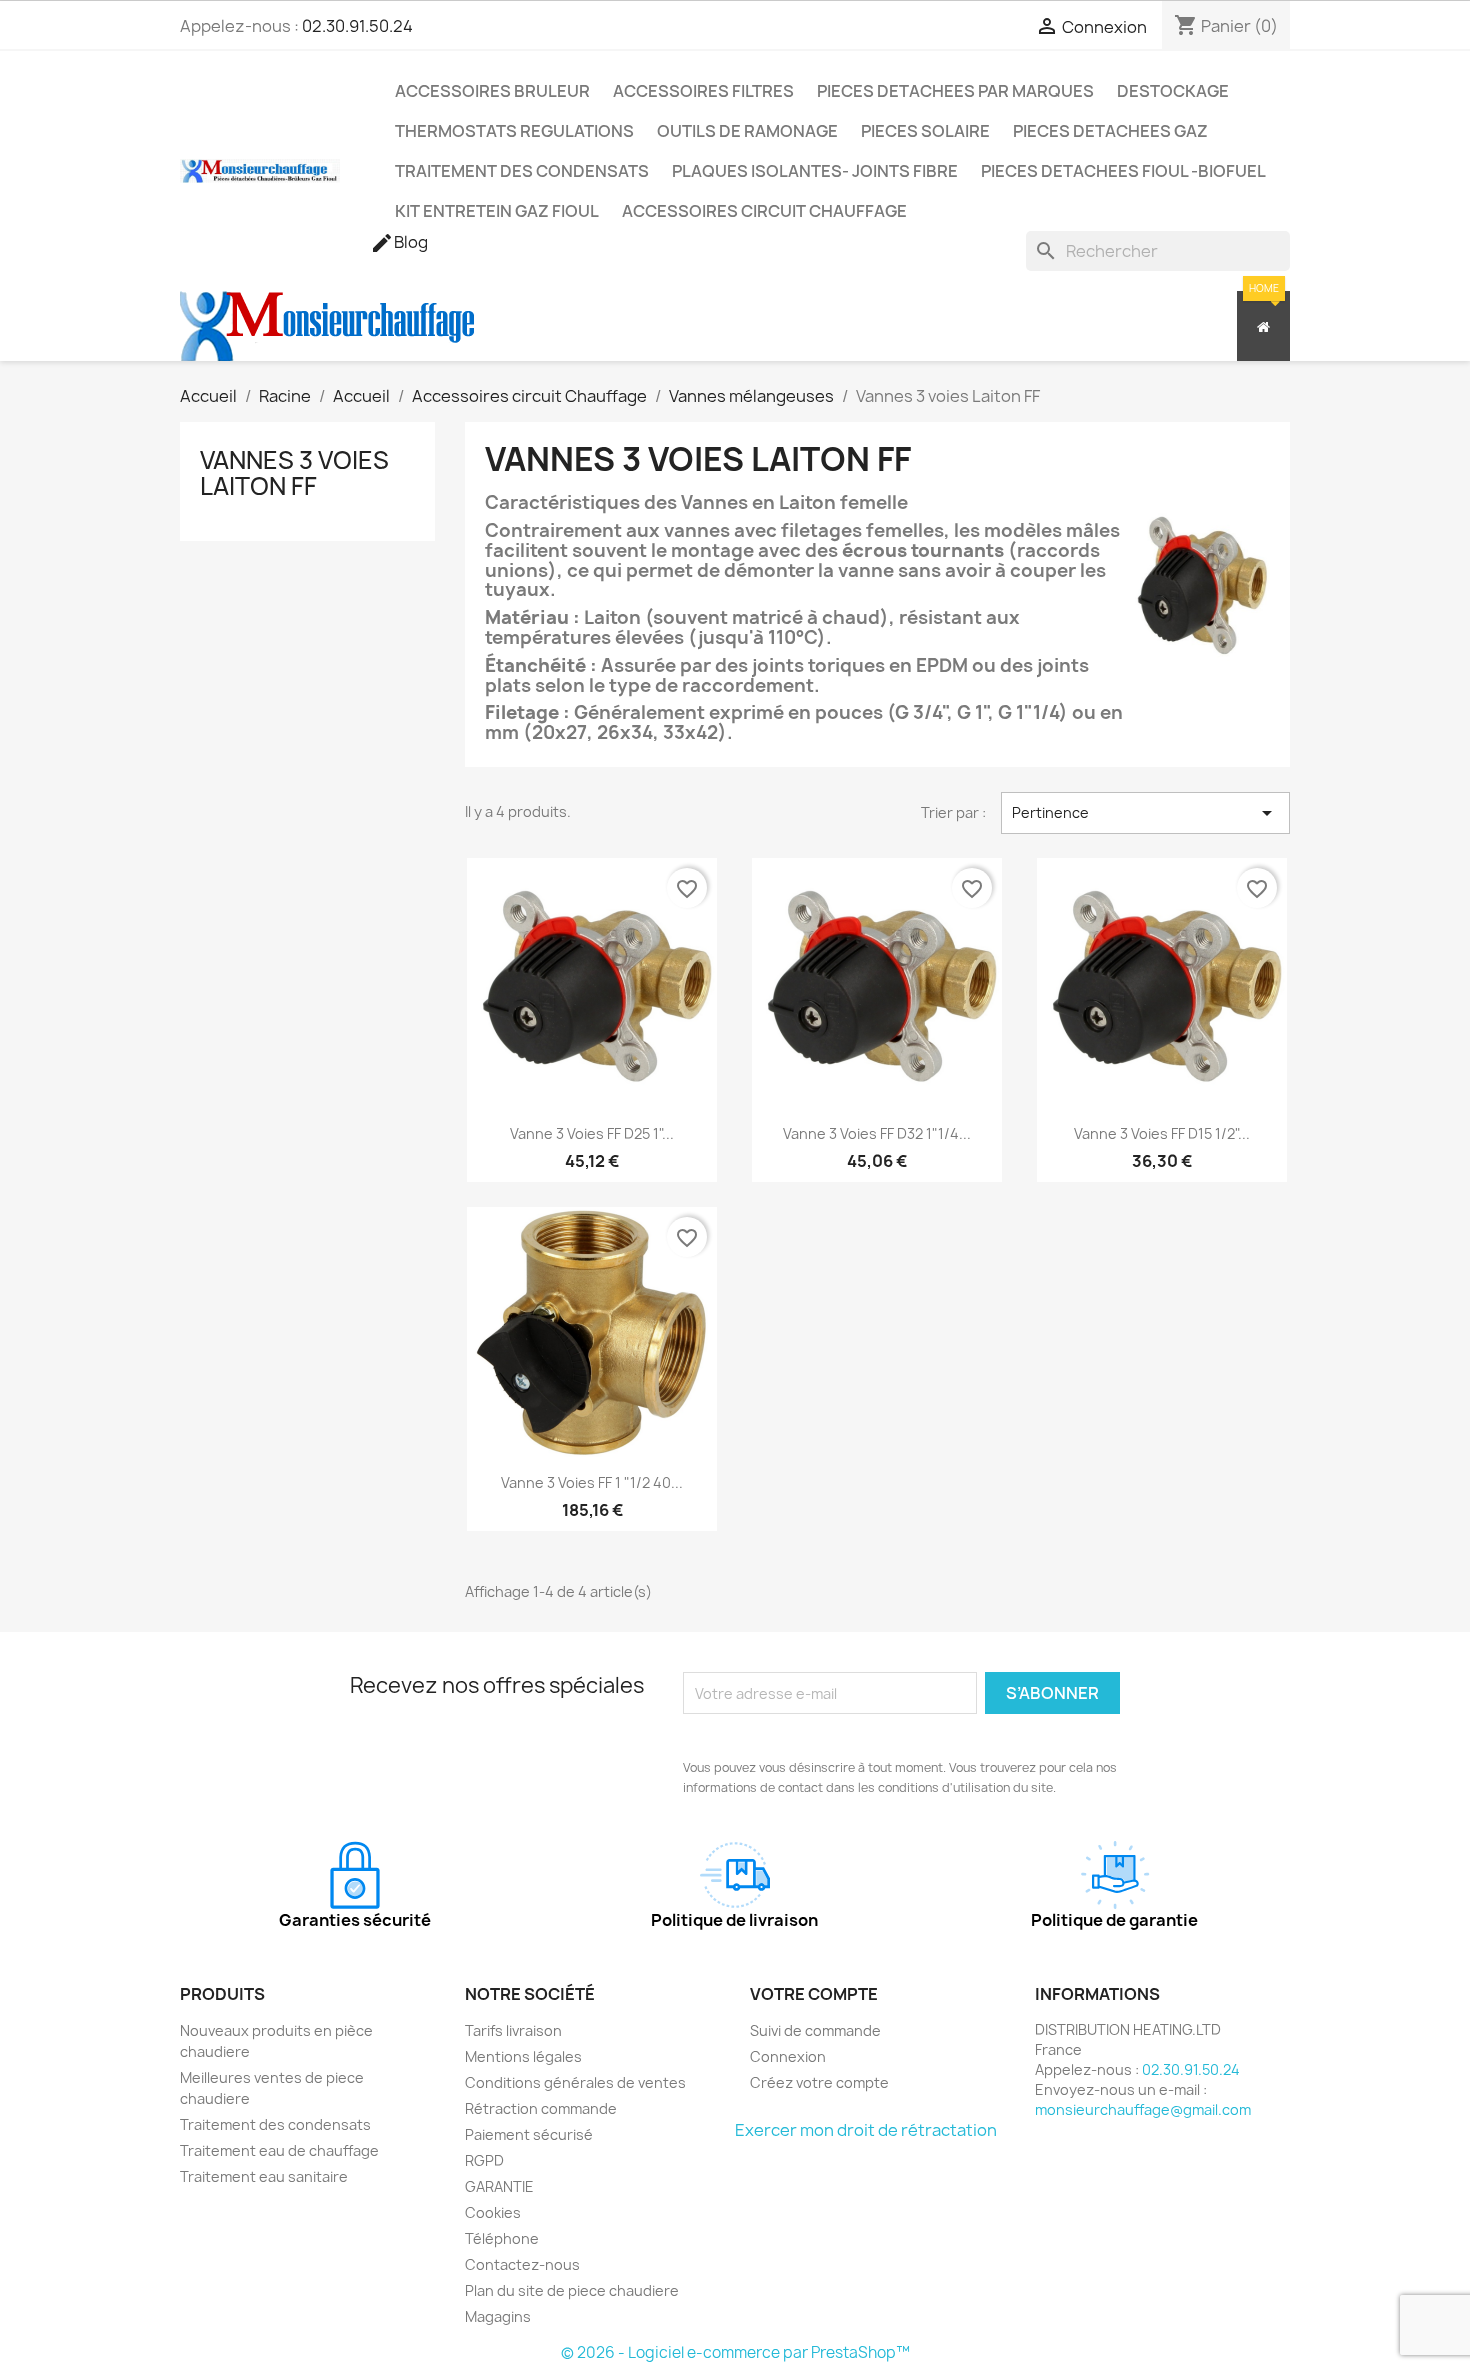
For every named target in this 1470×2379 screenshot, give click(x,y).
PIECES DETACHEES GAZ (1110, 131)
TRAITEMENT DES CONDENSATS (522, 171)
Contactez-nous (522, 2264)
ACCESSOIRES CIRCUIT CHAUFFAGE (764, 211)
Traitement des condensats (275, 2124)
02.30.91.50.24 (357, 26)
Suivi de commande (815, 2030)
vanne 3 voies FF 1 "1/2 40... (592, 1482)
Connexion (788, 2056)
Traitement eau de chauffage (279, 2150)
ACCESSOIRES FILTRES (703, 91)
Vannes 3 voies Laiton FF (294, 473)
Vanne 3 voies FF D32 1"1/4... (877, 1133)
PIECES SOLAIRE (925, 131)
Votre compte (814, 1994)
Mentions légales (523, 2056)
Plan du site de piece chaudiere (572, 2290)
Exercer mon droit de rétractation (866, 2130)
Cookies (493, 2212)
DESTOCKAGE (1173, 91)
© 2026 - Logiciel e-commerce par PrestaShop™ (735, 2352)
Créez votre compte (819, 2082)
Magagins (498, 2316)
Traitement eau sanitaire (264, 2176)
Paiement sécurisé (529, 2134)
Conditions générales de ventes (575, 2082)
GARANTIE (499, 2186)
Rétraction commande (541, 2108)
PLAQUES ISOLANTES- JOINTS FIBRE (815, 171)
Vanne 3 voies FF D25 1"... (592, 1133)
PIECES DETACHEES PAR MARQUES (955, 91)
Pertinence (1145, 813)
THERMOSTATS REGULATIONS (514, 131)
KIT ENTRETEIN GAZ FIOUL (497, 211)
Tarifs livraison (513, 2030)
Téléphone (502, 2238)
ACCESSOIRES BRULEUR (492, 91)
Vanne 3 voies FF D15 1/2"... (1162, 1133)
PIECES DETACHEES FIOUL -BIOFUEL (1123, 171)
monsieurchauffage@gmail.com (1143, 2109)
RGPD (484, 2160)
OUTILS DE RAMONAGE (747, 131)
